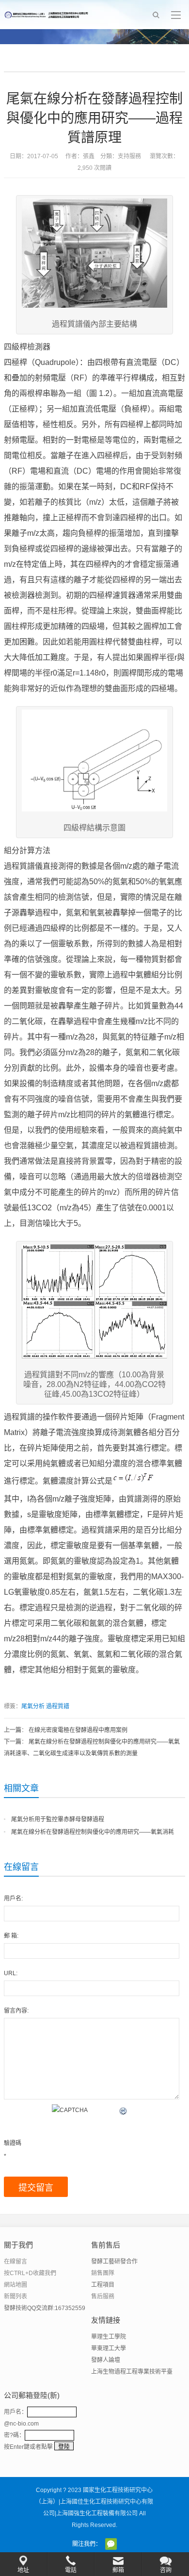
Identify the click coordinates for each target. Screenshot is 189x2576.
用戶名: (13, 1899)
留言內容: (16, 2011)
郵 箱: (11, 1936)
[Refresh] (124, 2110)
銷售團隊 (103, 2273)
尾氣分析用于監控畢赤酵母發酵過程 (58, 1819)
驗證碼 (13, 2143)
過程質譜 (58, 1706)
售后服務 (103, 2296)
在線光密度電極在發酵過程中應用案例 (78, 1730)
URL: (11, 1973)
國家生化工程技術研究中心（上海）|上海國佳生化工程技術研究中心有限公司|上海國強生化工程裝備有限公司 (94, 2502)
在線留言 (16, 2262)
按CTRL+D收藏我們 (30, 2273)
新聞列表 (16, 2296)
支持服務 (129, 156)
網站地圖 (16, 2285)
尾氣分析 (33, 1706)
